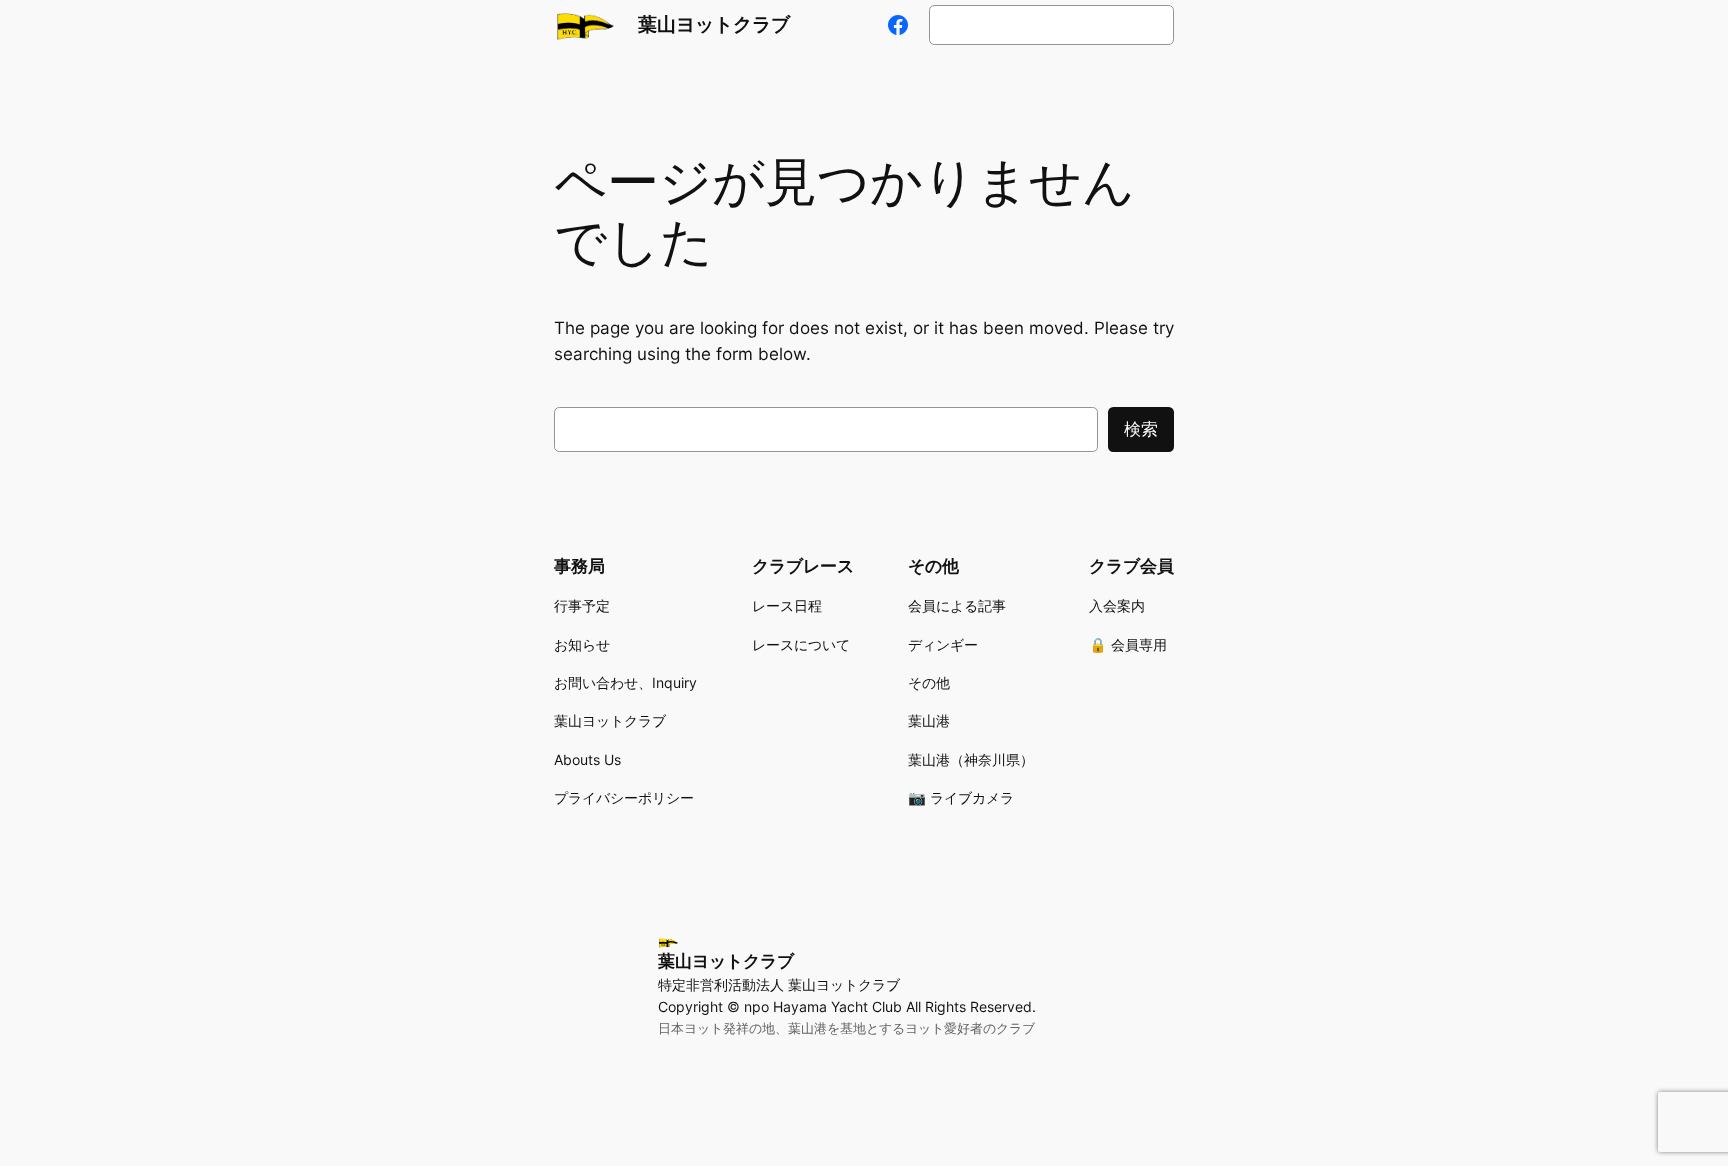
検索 (1141, 429)
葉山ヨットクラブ (714, 24)
